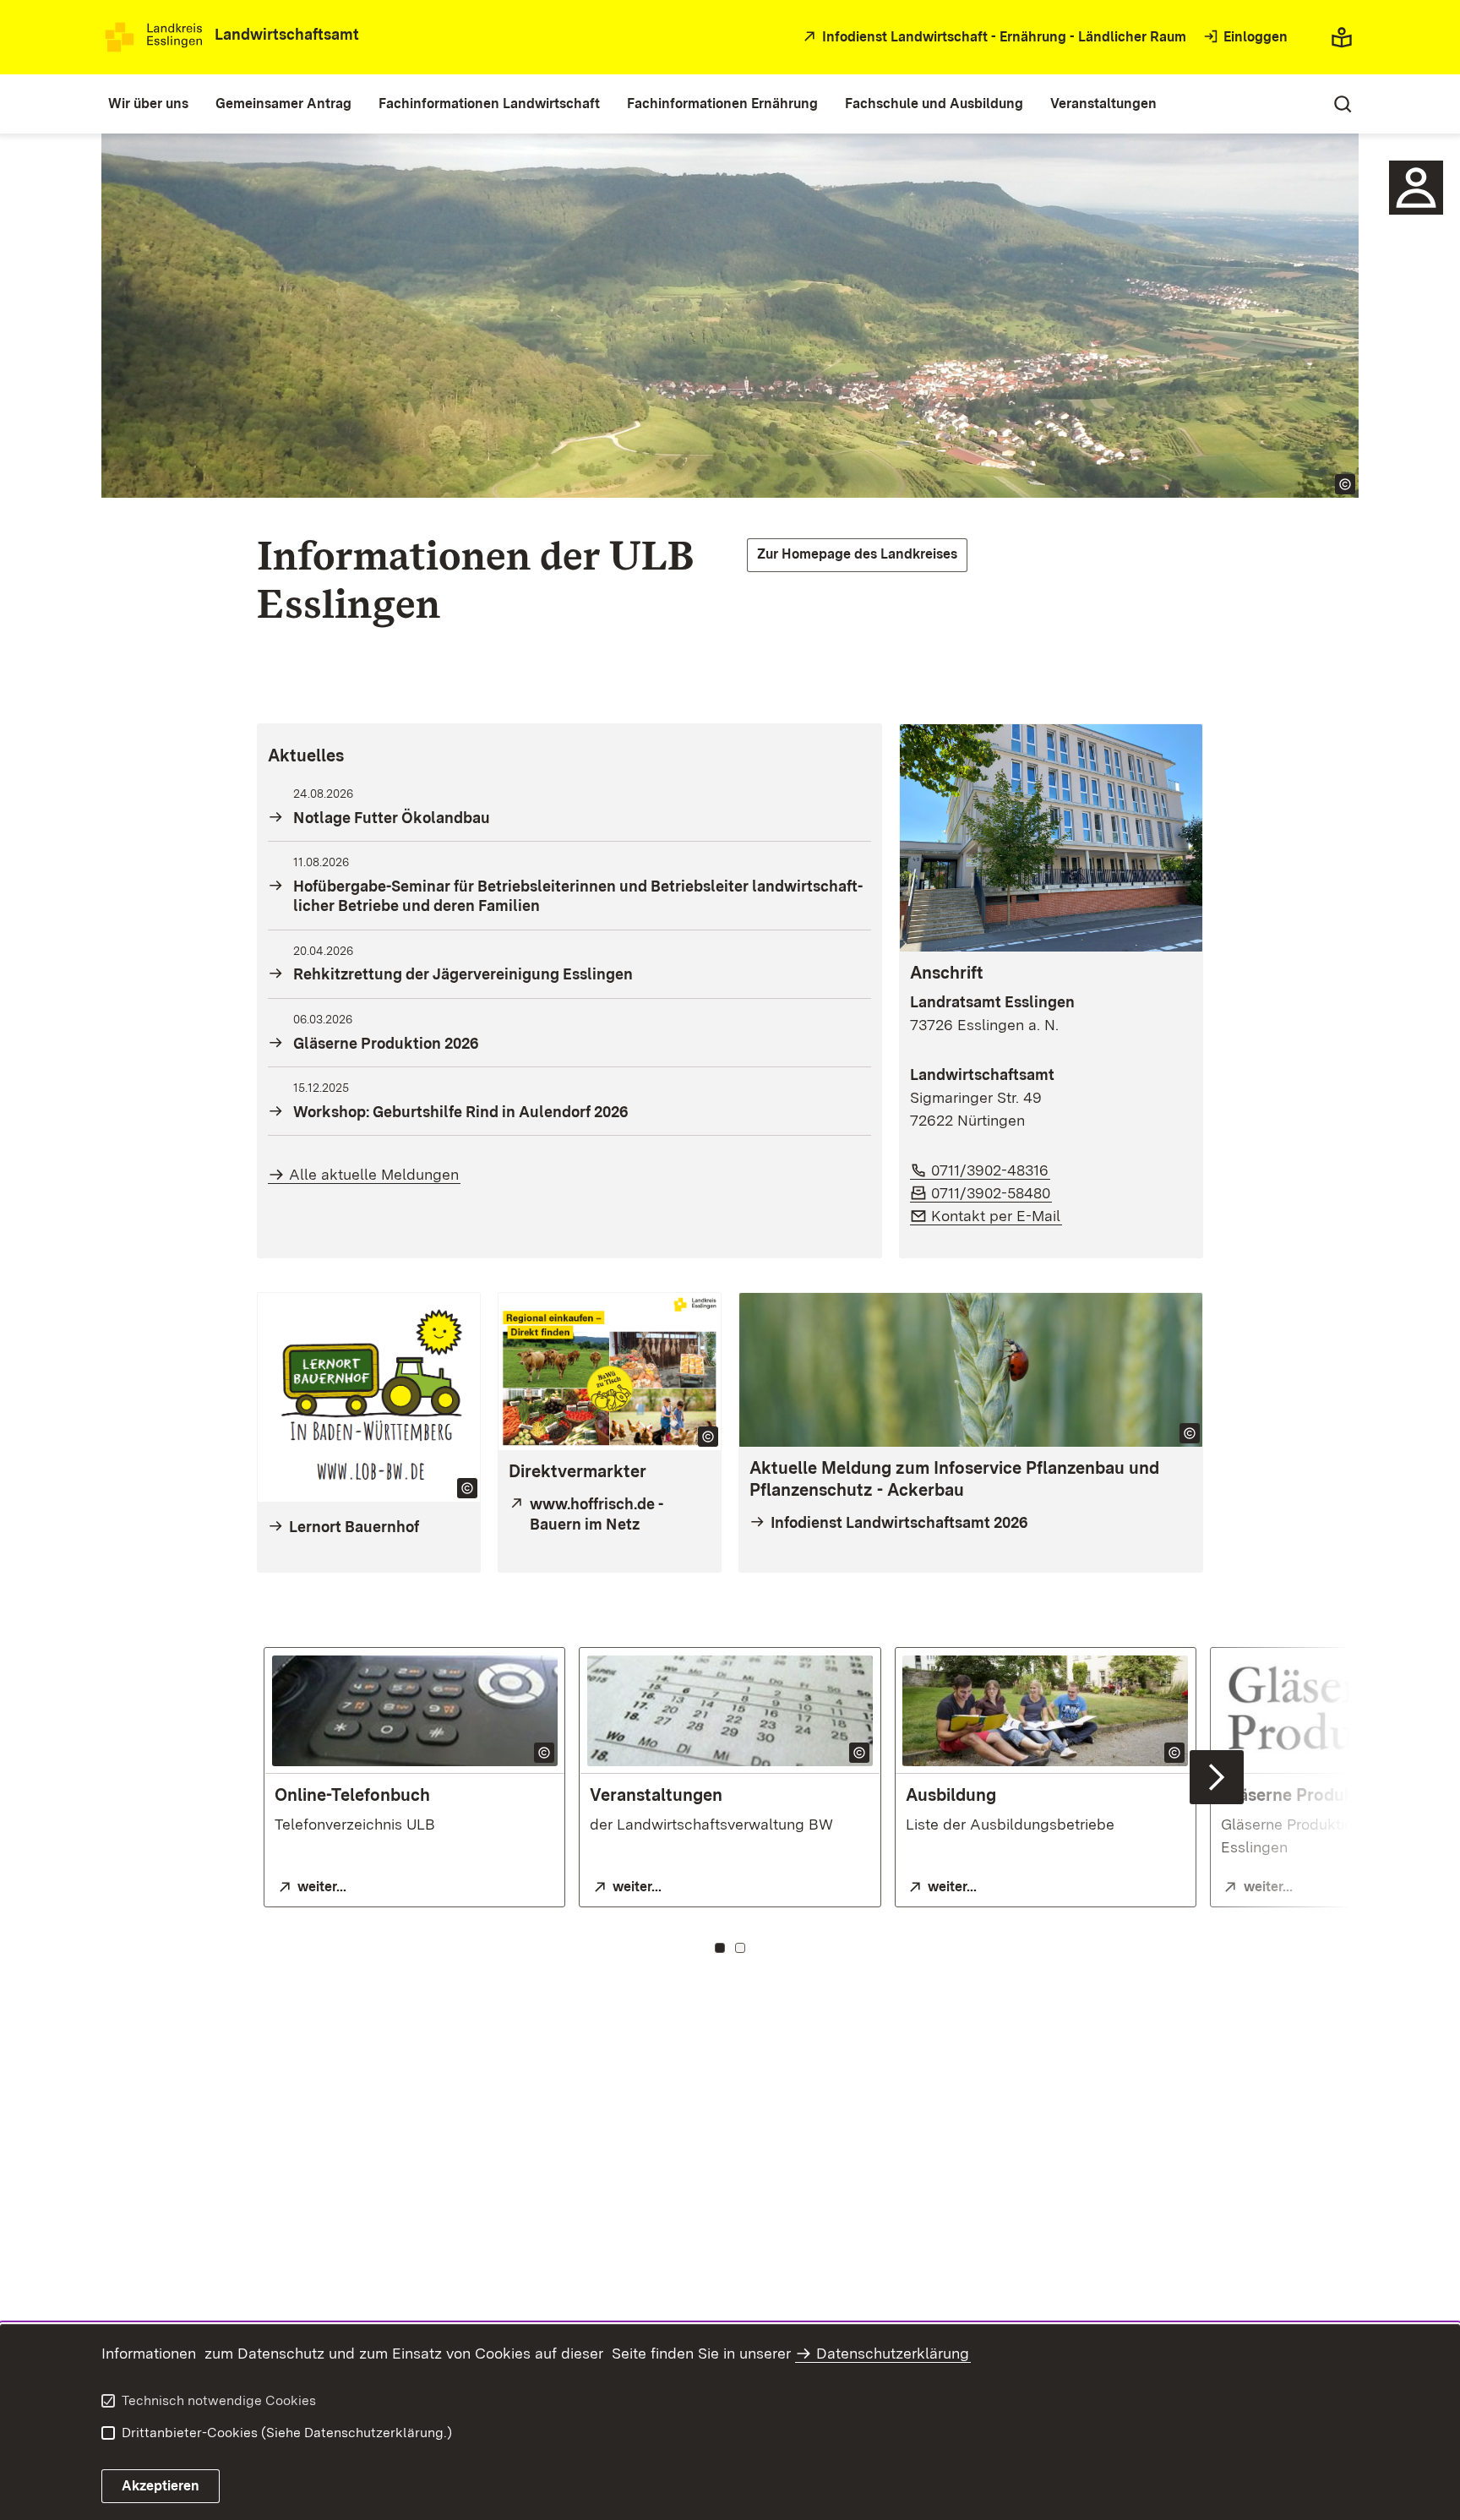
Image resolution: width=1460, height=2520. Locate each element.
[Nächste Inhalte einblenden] (1217, 1777)
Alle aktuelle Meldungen (374, 1174)
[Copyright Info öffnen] (1345, 484)
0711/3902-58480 (991, 1193)
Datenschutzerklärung (893, 2353)
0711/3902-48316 (991, 1170)
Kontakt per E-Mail (997, 1216)
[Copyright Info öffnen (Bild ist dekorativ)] (708, 1437)
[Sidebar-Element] (1416, 188)
